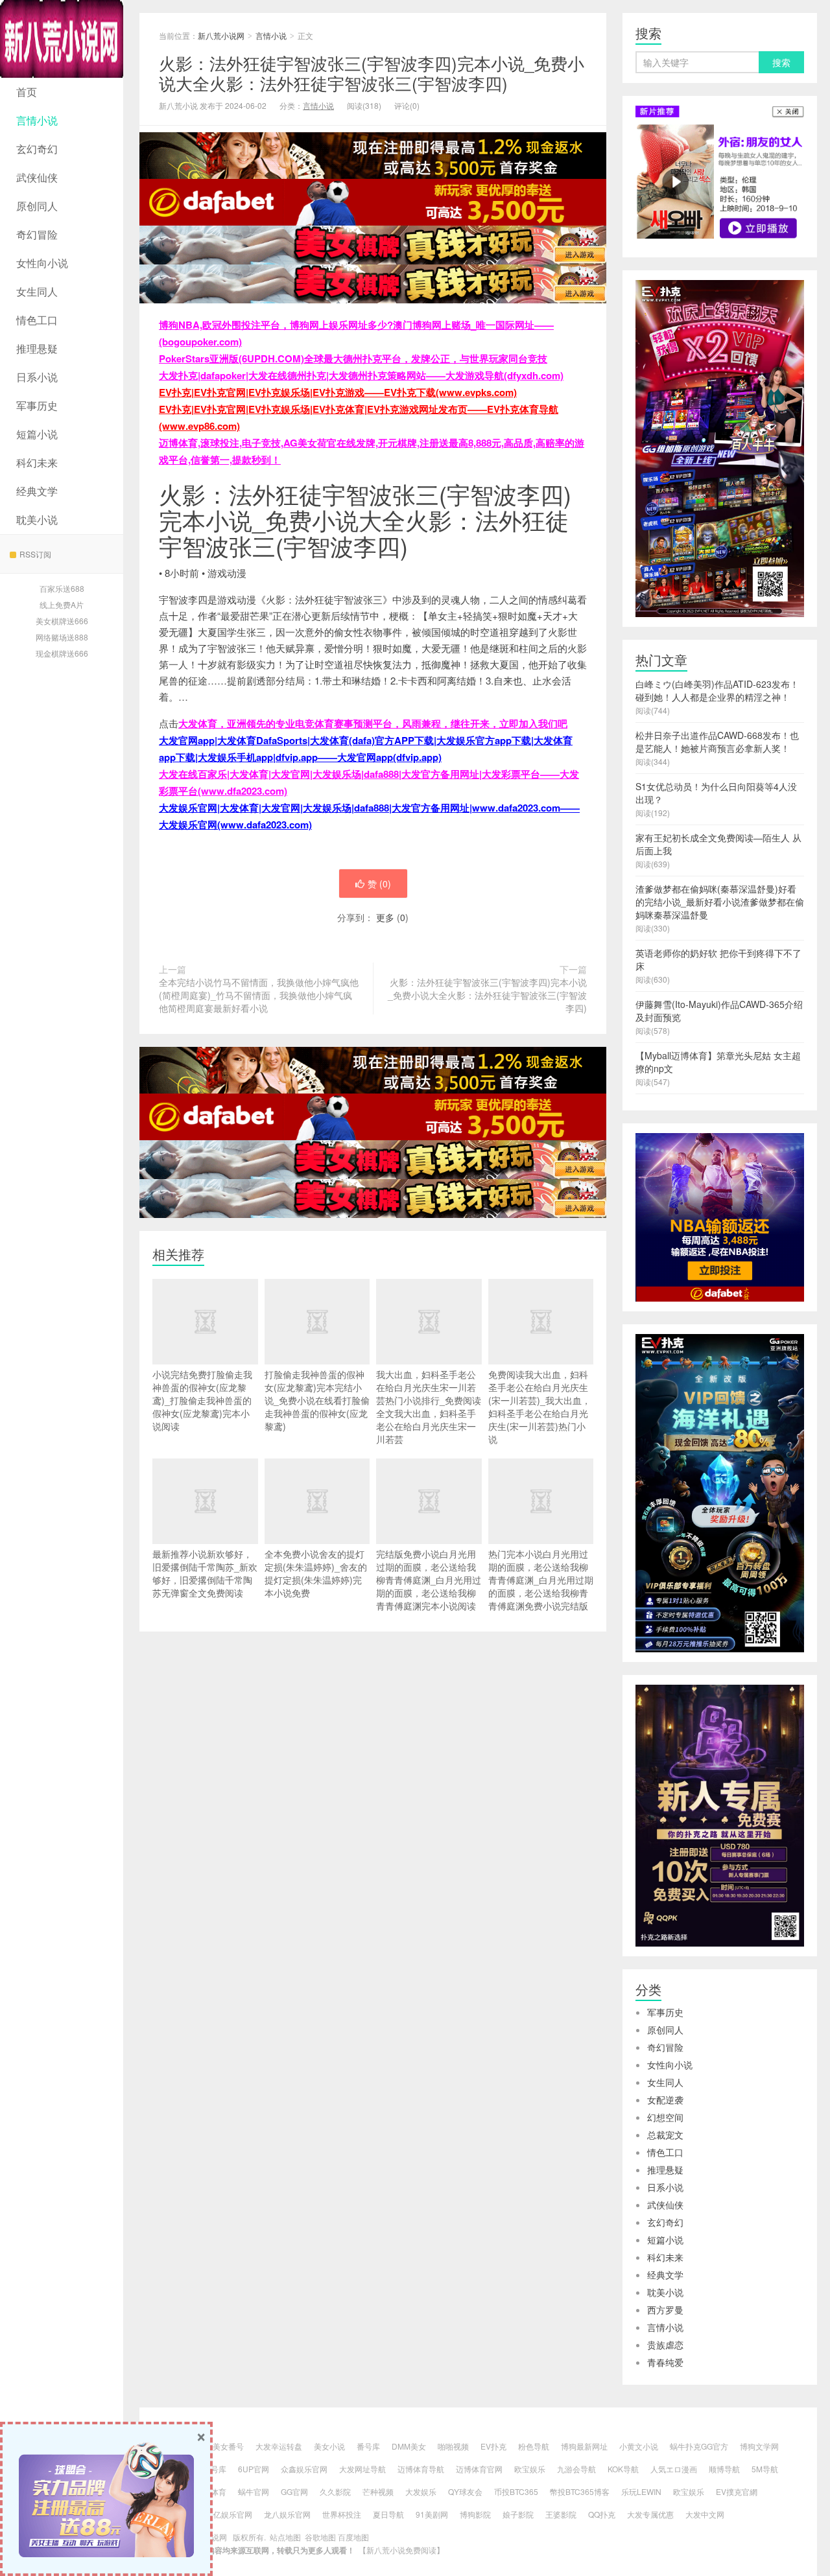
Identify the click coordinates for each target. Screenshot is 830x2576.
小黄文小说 (639, 2446)
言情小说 (37, 120)
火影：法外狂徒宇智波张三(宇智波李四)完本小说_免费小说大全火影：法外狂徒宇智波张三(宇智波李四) (372, 73)
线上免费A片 (62, 604)
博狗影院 (475, 2514)
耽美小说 (37, 520)
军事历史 (37, 405)
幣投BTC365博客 (580, 2491)
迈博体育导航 (421, 2469)
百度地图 (353, 2537)
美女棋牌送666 (62, 621)
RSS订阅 (35, 554)
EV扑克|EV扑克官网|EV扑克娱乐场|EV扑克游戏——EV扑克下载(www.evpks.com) (338, 392)
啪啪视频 (453, 2446)
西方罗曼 (665, 2310)
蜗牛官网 (254, 2491)
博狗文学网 (759, 2446)
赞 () (379, 884)
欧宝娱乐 (530, 2469)
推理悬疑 (37, 348)
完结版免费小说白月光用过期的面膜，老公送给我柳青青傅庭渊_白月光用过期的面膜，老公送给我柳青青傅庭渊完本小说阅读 (429, 1580)
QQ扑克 (602, 2514)
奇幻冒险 (37, 234)
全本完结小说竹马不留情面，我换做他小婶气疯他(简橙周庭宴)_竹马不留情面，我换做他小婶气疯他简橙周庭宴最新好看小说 (259, 995)
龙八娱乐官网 (287, 2514)
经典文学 (37, 491)
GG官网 (294, 2491)
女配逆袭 (665, 2100)
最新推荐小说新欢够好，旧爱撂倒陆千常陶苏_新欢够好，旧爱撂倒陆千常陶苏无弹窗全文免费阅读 (205, 1573)
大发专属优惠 (650, 2514)
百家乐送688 (62, 588)
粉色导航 (534, 2446)
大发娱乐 (421, 2491)
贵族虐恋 (665, 2345)
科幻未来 (37, 463)
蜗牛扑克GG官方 (699, 2446)
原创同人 (37, 206)
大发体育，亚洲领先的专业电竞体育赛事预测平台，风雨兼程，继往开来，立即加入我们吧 (373, 723)
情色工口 (37, 320)
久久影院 (335, 2491)
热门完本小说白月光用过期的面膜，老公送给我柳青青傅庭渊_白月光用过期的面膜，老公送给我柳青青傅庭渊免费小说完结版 (541, 1580)
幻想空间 (665, 2117)
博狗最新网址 (584, 2446)
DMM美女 (409, 2446)
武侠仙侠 (37, 177)
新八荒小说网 (62, 39)
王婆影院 (561, 2514)
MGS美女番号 (219, 2446)
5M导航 (765, 2469)
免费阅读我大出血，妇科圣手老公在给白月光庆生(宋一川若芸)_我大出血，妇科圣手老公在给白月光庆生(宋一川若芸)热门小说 (539, 1407)
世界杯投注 (342, 2514)
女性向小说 (42, 263)
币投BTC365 (516, 2491)
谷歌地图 (320, 2537)
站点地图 (285, 2537)
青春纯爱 (665, 2362)
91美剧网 (432, 2514)
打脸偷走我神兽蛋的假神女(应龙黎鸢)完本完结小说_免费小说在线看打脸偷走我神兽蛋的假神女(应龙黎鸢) (317, 1400)
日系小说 (37, 377)
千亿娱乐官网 (229, 2514)
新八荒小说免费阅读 (401, 2550)
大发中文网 (705, 2514)
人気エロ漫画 (674, 2469)
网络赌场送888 (62, 637)
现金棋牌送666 (62, 653)
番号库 (368, 2446)
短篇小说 (37, 434)
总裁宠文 (665, 2135)
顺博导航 (724, 2469)
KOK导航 (623, 2469)
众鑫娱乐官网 (304, 2469)
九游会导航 (576, 2469)
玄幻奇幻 (37, 149)
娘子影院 (518, 2514)
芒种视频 (378, 2491)
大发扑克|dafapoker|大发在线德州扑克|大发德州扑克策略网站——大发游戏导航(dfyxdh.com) (361, 375)
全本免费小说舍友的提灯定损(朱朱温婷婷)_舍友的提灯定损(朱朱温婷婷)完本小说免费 (316, 1573)
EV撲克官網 (737, 2491)
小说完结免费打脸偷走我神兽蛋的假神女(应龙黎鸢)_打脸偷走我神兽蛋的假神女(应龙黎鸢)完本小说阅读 (202, 1400)
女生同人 (37, 291)
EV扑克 (493, 2446)
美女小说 (329, 2446)
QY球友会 (465, 2491)
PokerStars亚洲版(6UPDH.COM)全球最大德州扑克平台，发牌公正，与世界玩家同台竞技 (353, 358)
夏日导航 (388, 2514)
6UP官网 (254, 2469)
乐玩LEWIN (641, 2491)
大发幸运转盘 (279, 2446)
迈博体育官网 (479, 2469)
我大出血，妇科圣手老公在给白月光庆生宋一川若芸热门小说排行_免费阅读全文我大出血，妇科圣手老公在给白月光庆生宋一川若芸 (429, 1407)
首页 (27, 92)
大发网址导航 (362, 2469)
